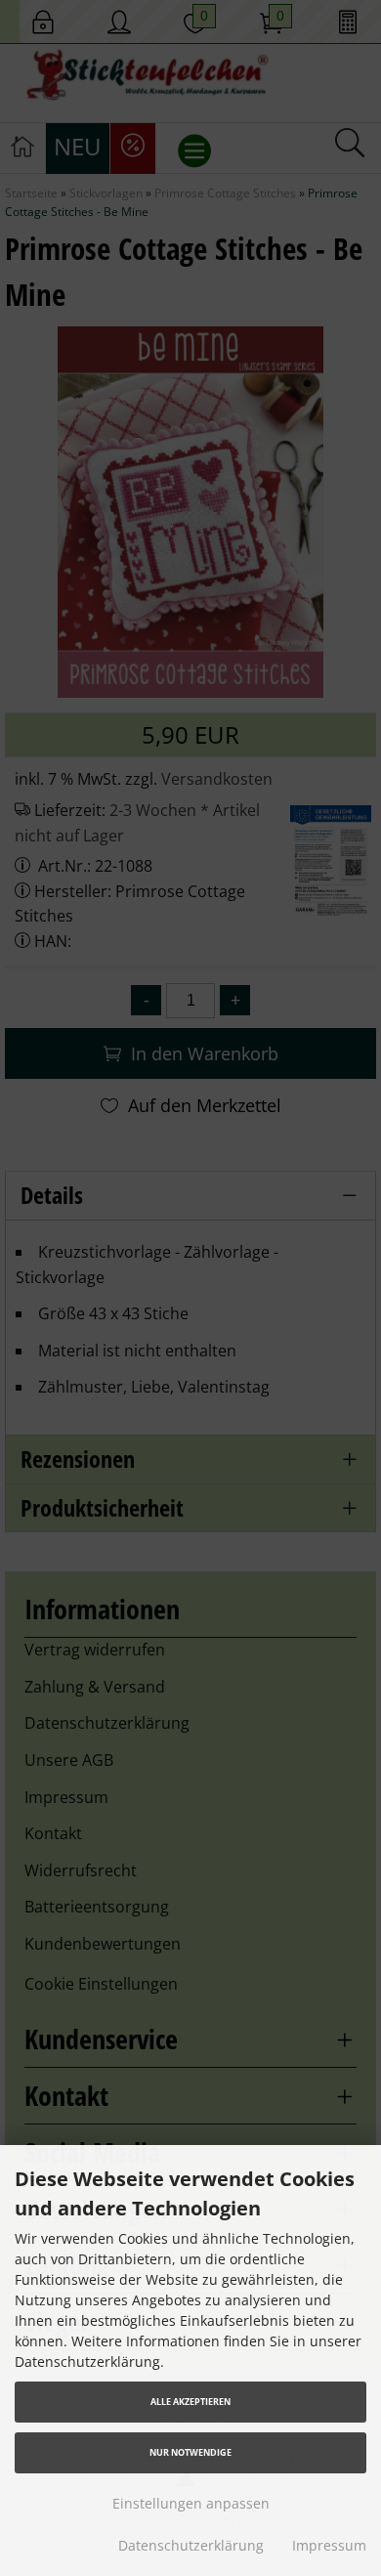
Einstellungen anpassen (191, 2503)
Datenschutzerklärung (191, 2545)
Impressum (329, 2545)
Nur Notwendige (190, 2452)
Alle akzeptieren (190, 2402)
